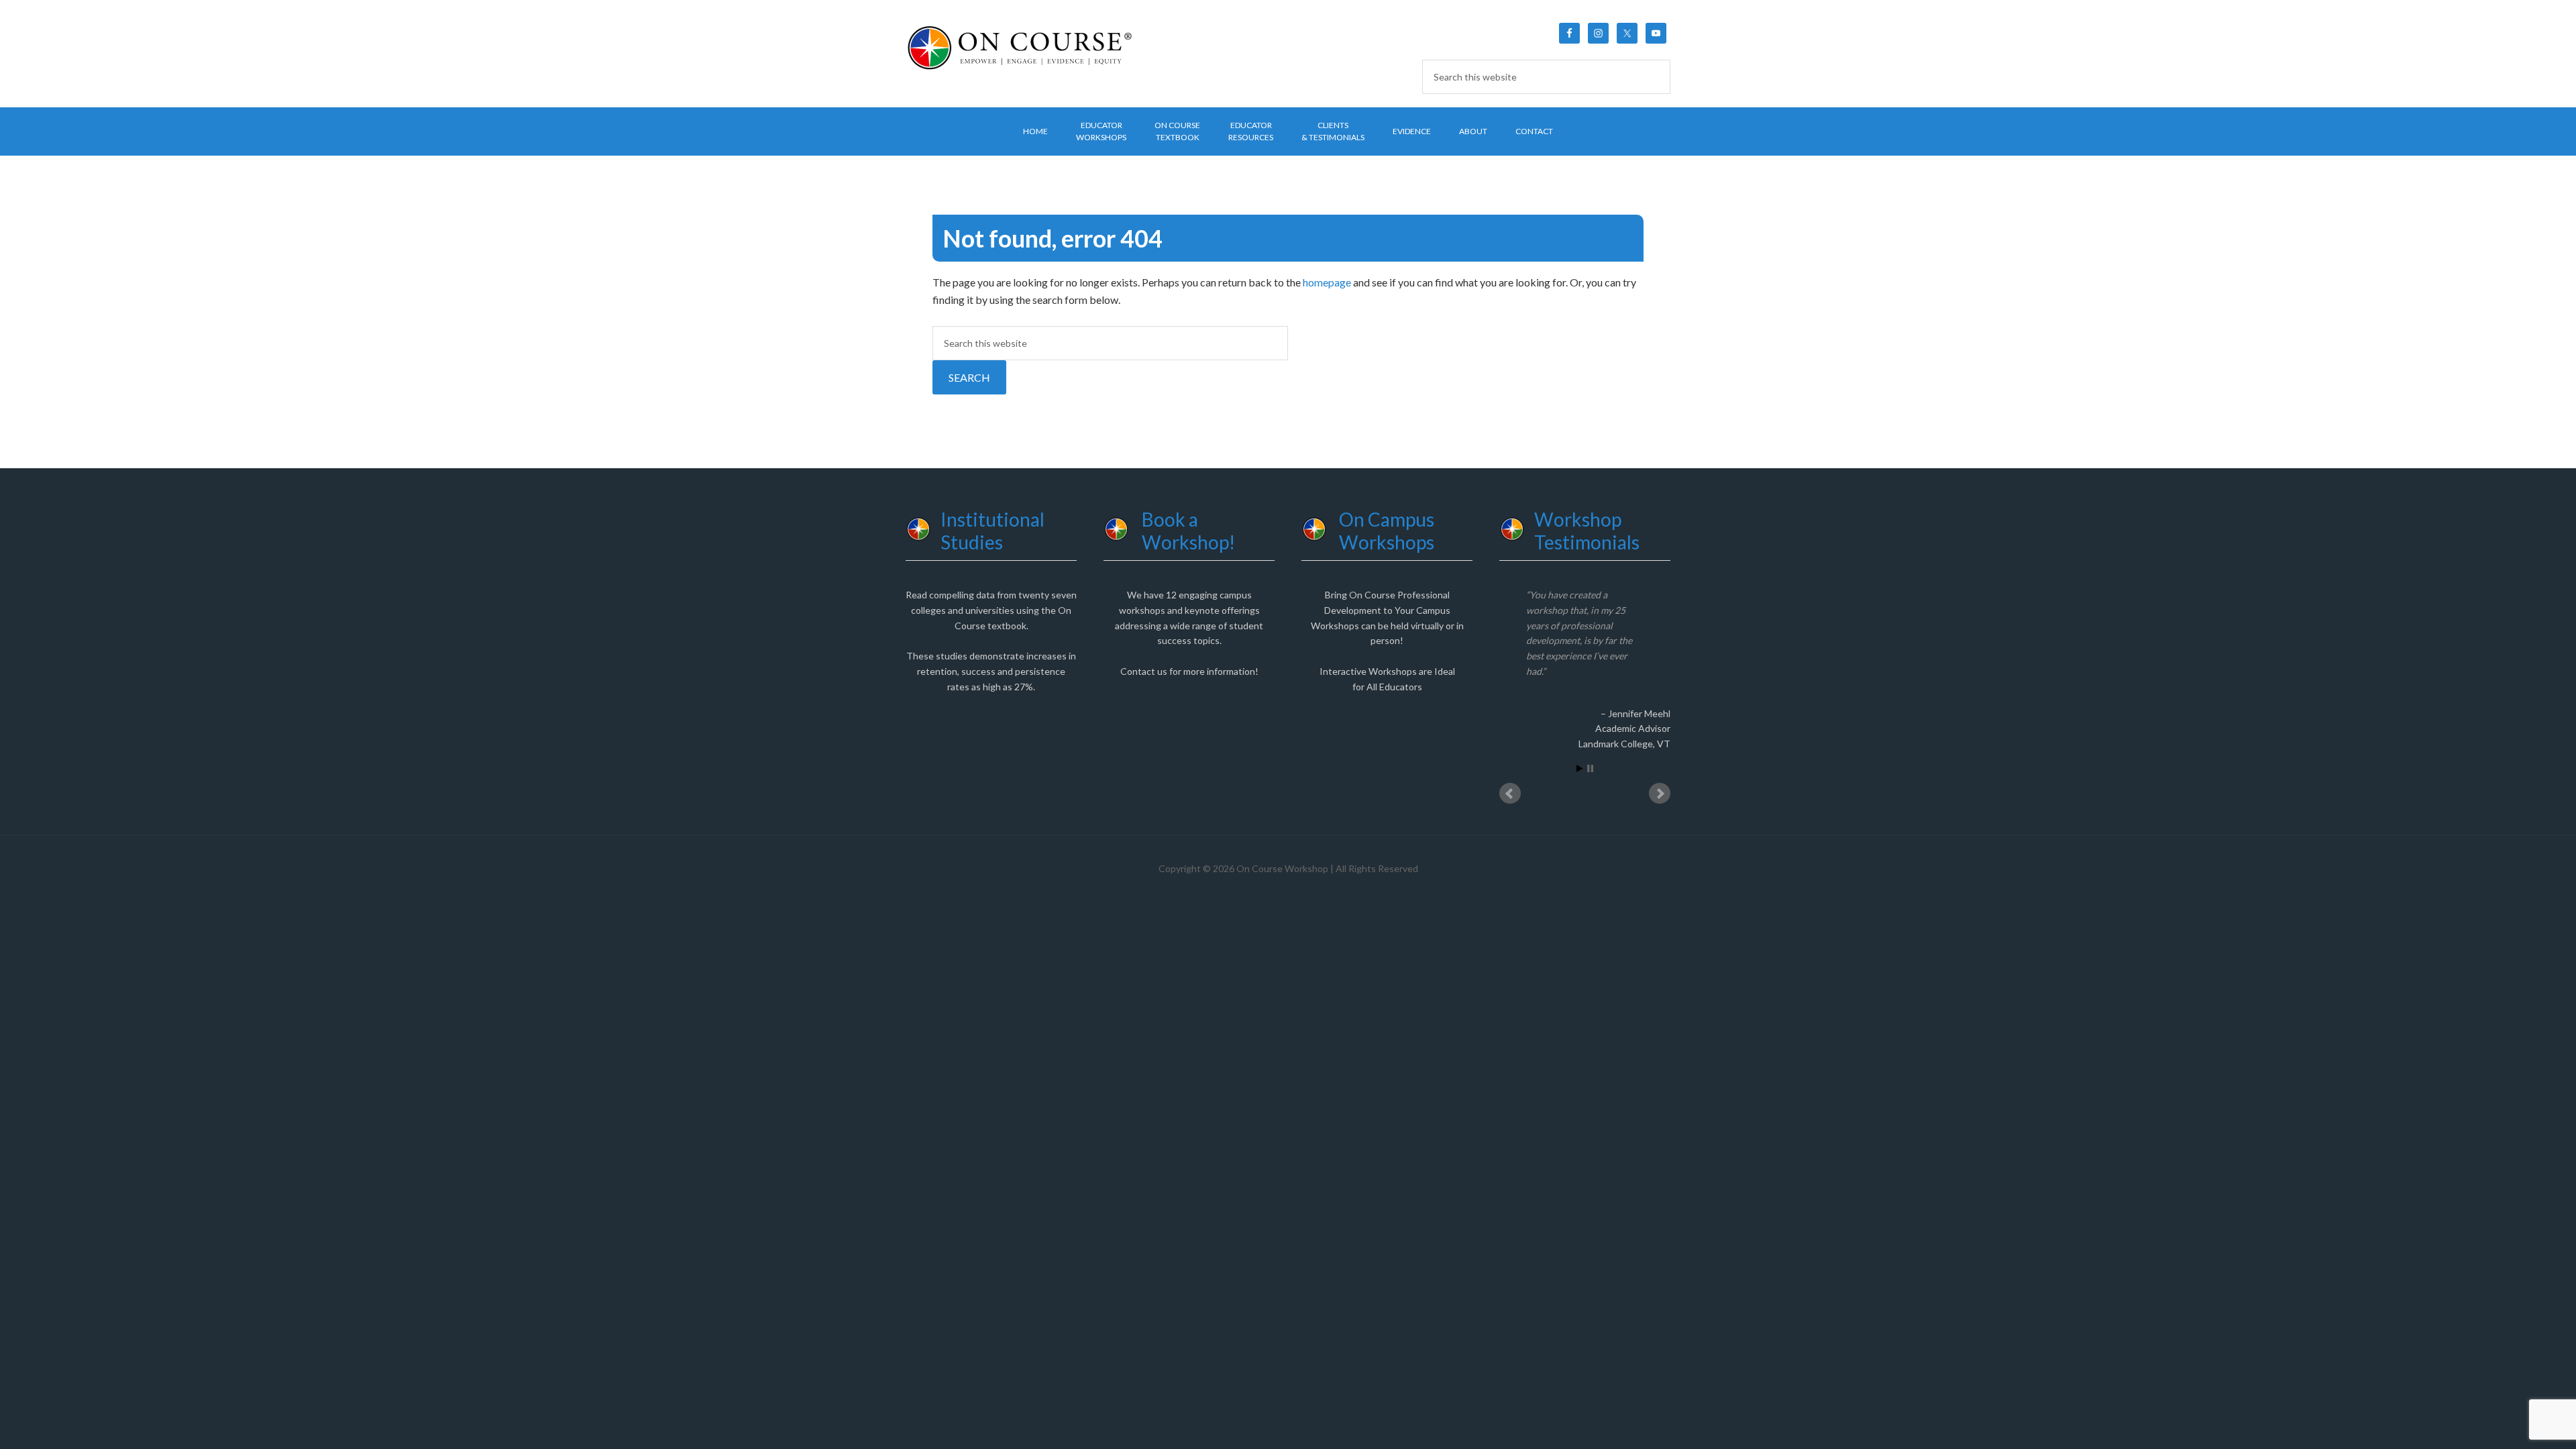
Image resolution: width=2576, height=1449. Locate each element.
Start (1580, 784)
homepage (1327, 282)
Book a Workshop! (1188, 531)
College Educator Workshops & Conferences (1020, 47)
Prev (1510, 809)
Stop (1590, 784)
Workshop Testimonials (1587, 531)
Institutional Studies (992, 531)
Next (1660, 809)
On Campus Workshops (1387, 531)
